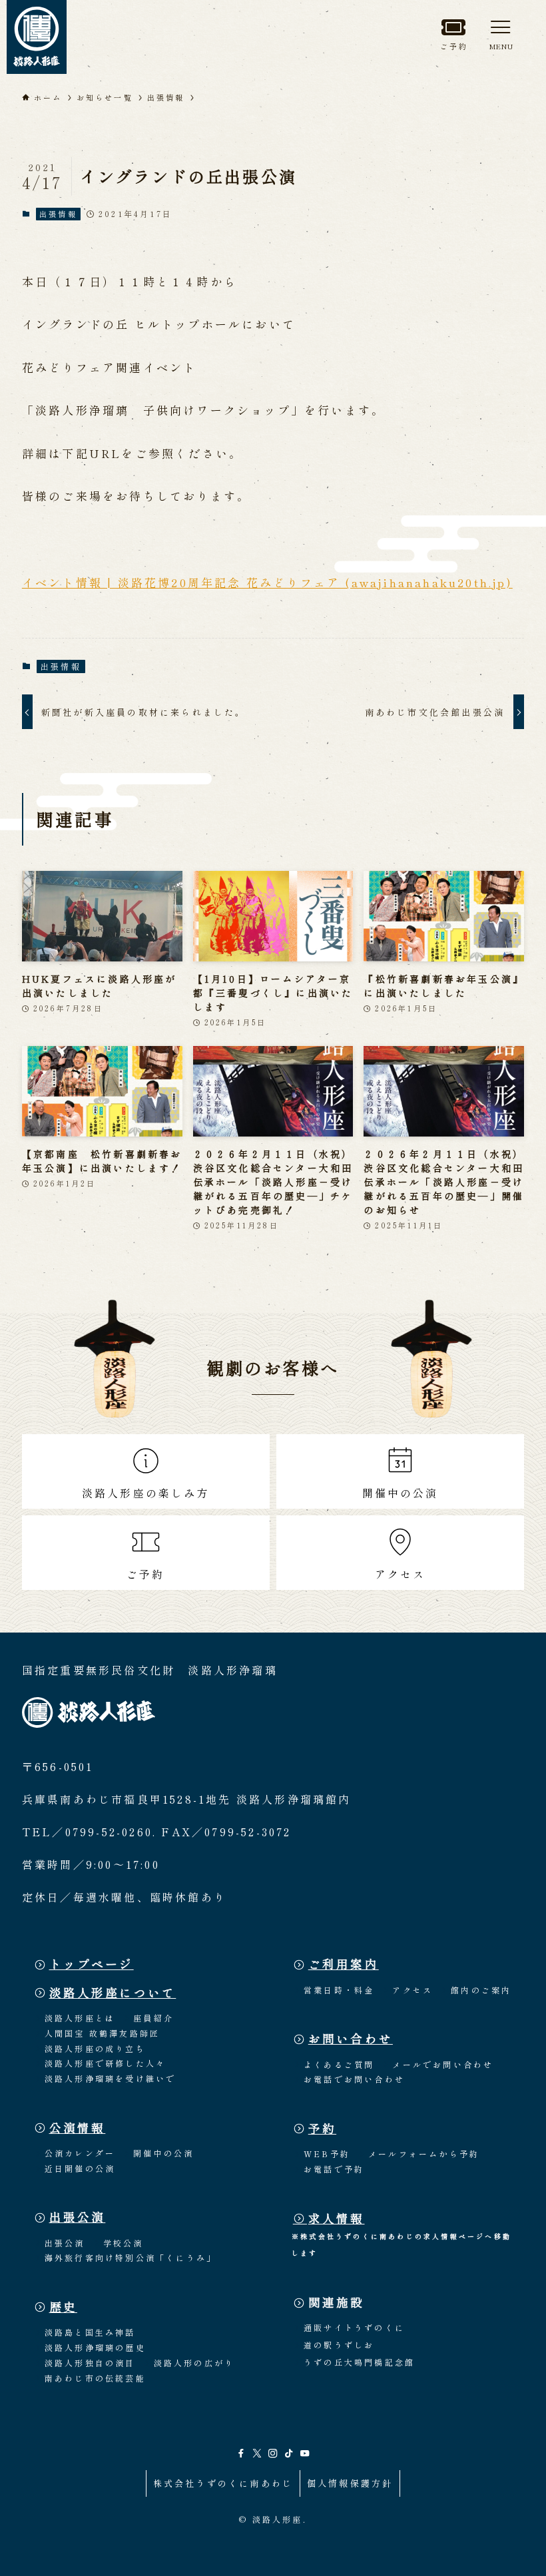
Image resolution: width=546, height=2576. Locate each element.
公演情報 (78, 2128)
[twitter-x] (257, 2453)
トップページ (92, 1964)
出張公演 (78, 2217)
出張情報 (58, 214)
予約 (322, 2128)
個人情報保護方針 (350, 2483)
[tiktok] (289, 2453)
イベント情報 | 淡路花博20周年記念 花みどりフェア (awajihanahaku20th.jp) (267, 582)
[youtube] (305, 2453)
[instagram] (273, 2453)
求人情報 (337, 2218)
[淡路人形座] (37, 37)
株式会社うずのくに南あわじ (223, 2483)
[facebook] (241, 2453)
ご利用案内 (344, 1964)
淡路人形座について (113, 1992)
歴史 (63, 2307)
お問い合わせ (351, 2038)
